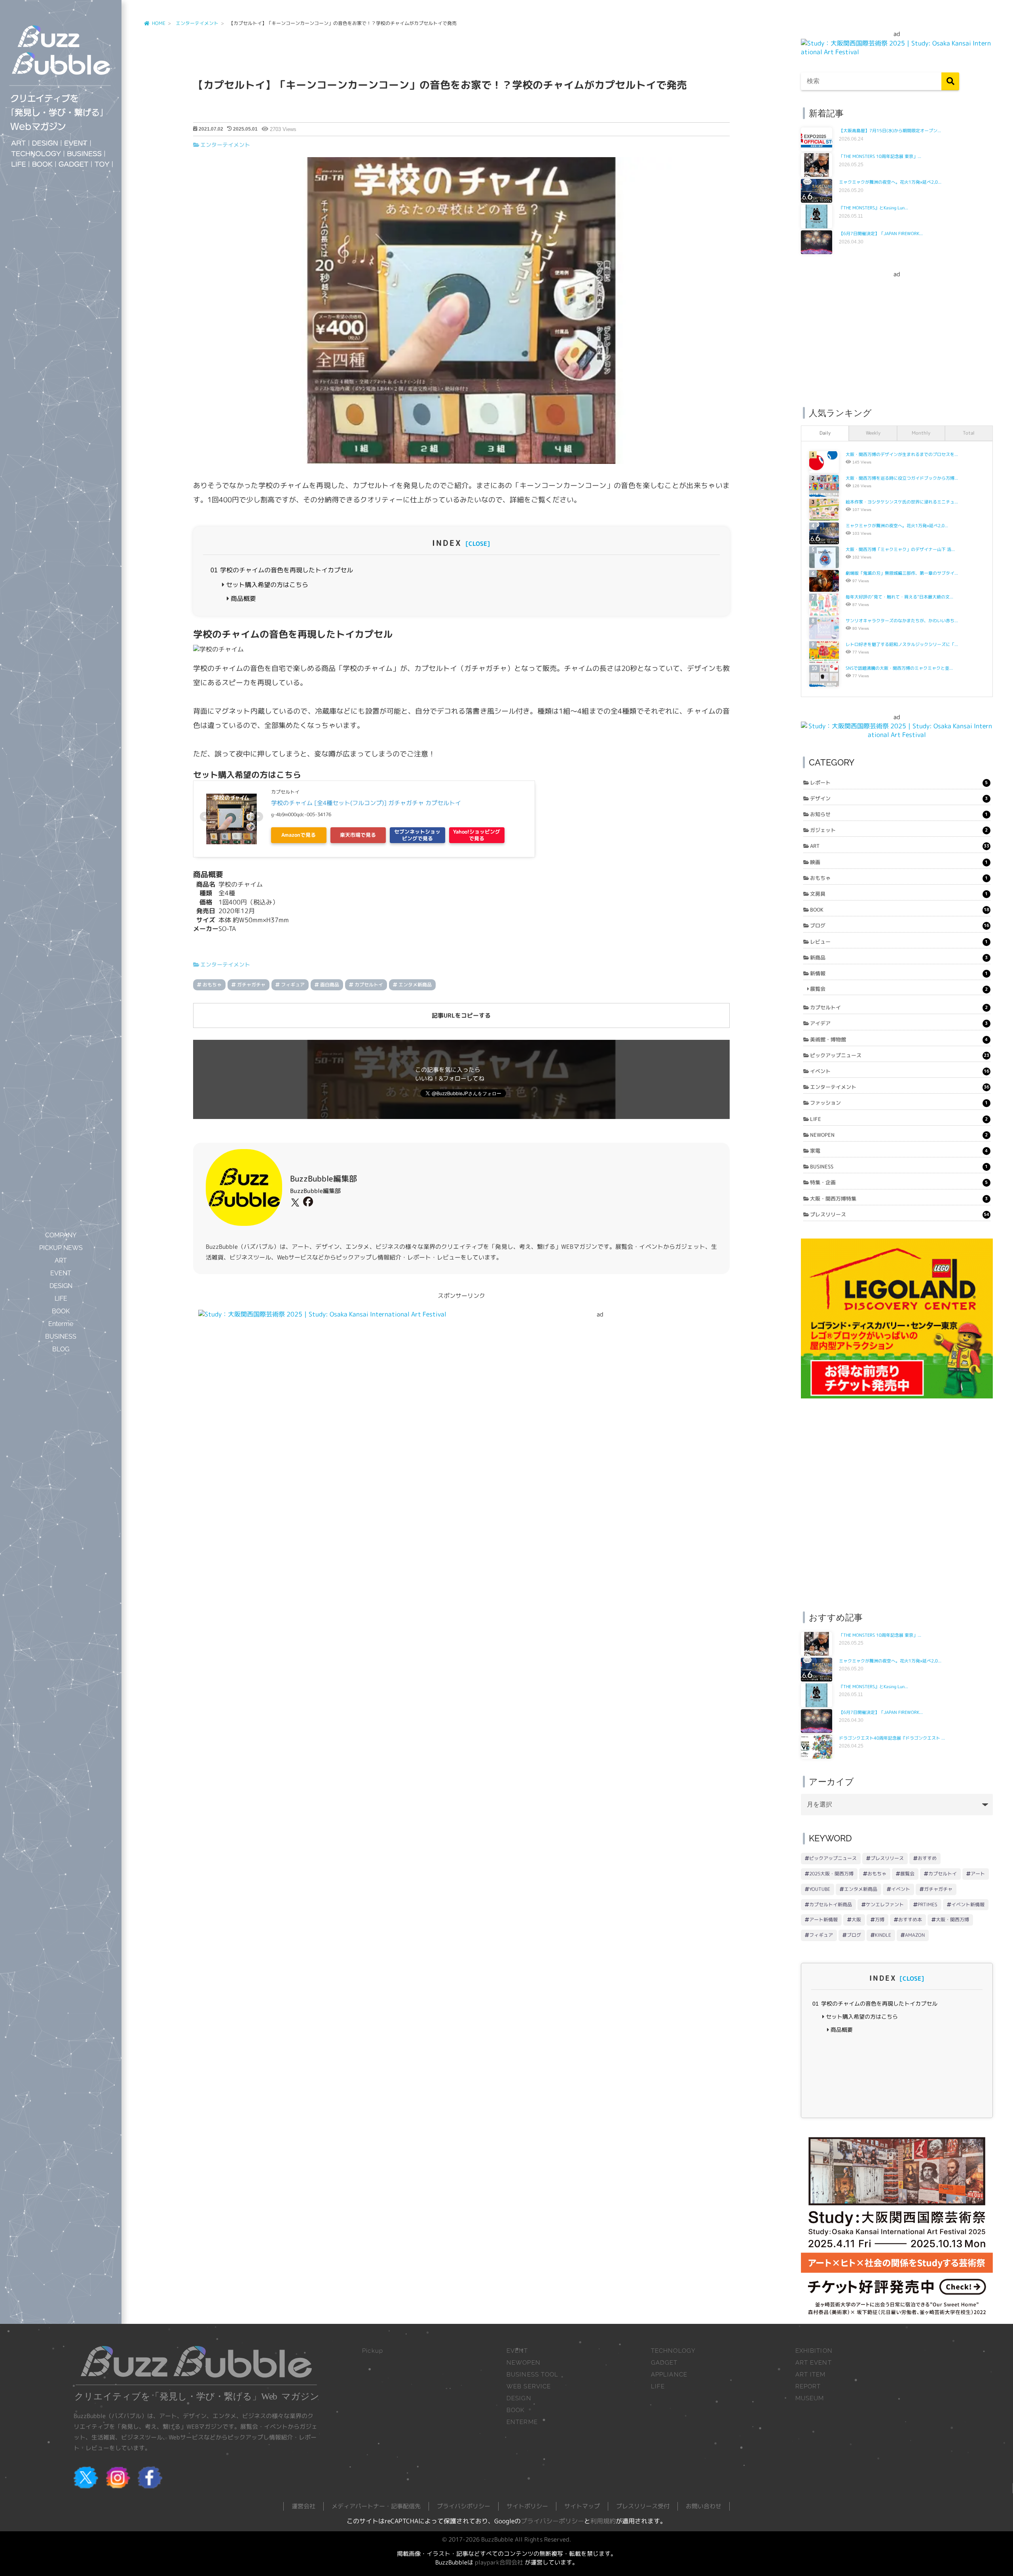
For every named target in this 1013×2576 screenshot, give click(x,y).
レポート (899, 783)
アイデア (899, 1023)
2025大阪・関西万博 (831, 1874)
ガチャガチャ (251, 985)
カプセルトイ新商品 (831, 1904)
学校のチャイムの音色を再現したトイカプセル (282, 570)
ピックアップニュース (899, 1055)
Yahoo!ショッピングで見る (477, 835)
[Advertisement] (897, 334)
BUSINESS (899, 1166)
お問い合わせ (704, 2506)
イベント (899, 1071)
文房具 (899, 894)
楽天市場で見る (358, 835)
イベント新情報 (968, 1904)
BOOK (899, 910)
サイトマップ (582, 2506)
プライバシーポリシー (552, 2521)
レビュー (899, 942)
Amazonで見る (299, 835)
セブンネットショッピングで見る (417, 835)
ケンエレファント (885, 1904)
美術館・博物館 (899, 1039)
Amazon (915, 1935)
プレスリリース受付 (643, 2506)
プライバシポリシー (464, 2506)
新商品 (899, 957)
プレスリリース (899, 1214)
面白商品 (330, 985)
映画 (899, 862)
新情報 (899, 973)
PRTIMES (928, 1904)
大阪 (856, 1920)
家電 (899, 1151)
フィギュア (293, 985)
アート (978, 1874)
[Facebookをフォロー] (307, 1203)
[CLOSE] (478, 544)
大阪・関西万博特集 (899, 1199)
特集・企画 (899, 1182)
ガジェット (899, 830)
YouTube (820, 1889)
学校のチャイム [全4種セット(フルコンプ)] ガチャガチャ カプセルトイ (366, 803)
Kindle (883, 1935)
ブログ (899, 925)
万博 (880, 1920)
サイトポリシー (527, 2506)
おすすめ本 (910, 1920)
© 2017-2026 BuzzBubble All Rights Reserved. (506, 2539)
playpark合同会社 (499, 2562)
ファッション (899, 1103)
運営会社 (304, 2506)
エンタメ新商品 (415, 985)
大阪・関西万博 (952, 1920)
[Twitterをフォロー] (294, 1203)
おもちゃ (212, 985)
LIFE (899, 1119)
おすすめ (927, 1858)
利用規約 (603, 2521)
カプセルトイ (369, 985)
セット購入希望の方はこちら (266, 585)
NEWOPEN (899, 1135)
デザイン (899, 798)
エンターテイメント (225, 145)
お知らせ (899, 814)
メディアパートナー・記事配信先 (376, 2506)
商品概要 (243, 598)
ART (899, 846)
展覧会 (899, 989)
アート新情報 (823, 1920)
